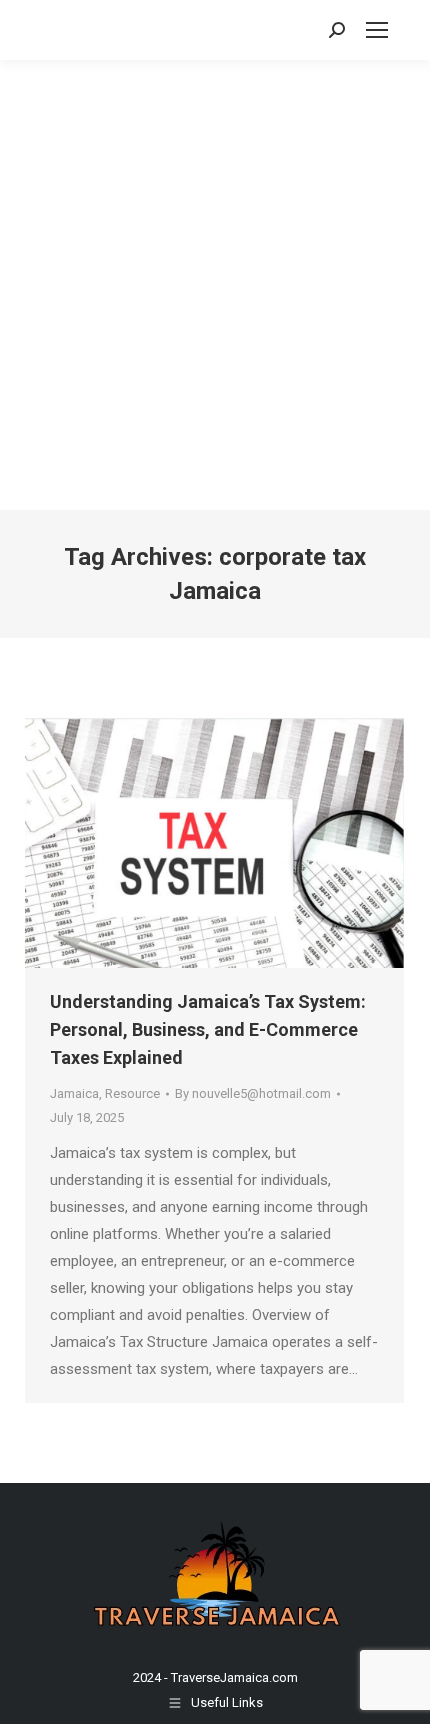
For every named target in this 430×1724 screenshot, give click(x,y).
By (253, 1093)
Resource (132, 1093)
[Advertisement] (215, 285)
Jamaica (74, 1093)
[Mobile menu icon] (377, 30)
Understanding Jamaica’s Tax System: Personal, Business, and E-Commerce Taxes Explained (208, 1029)
